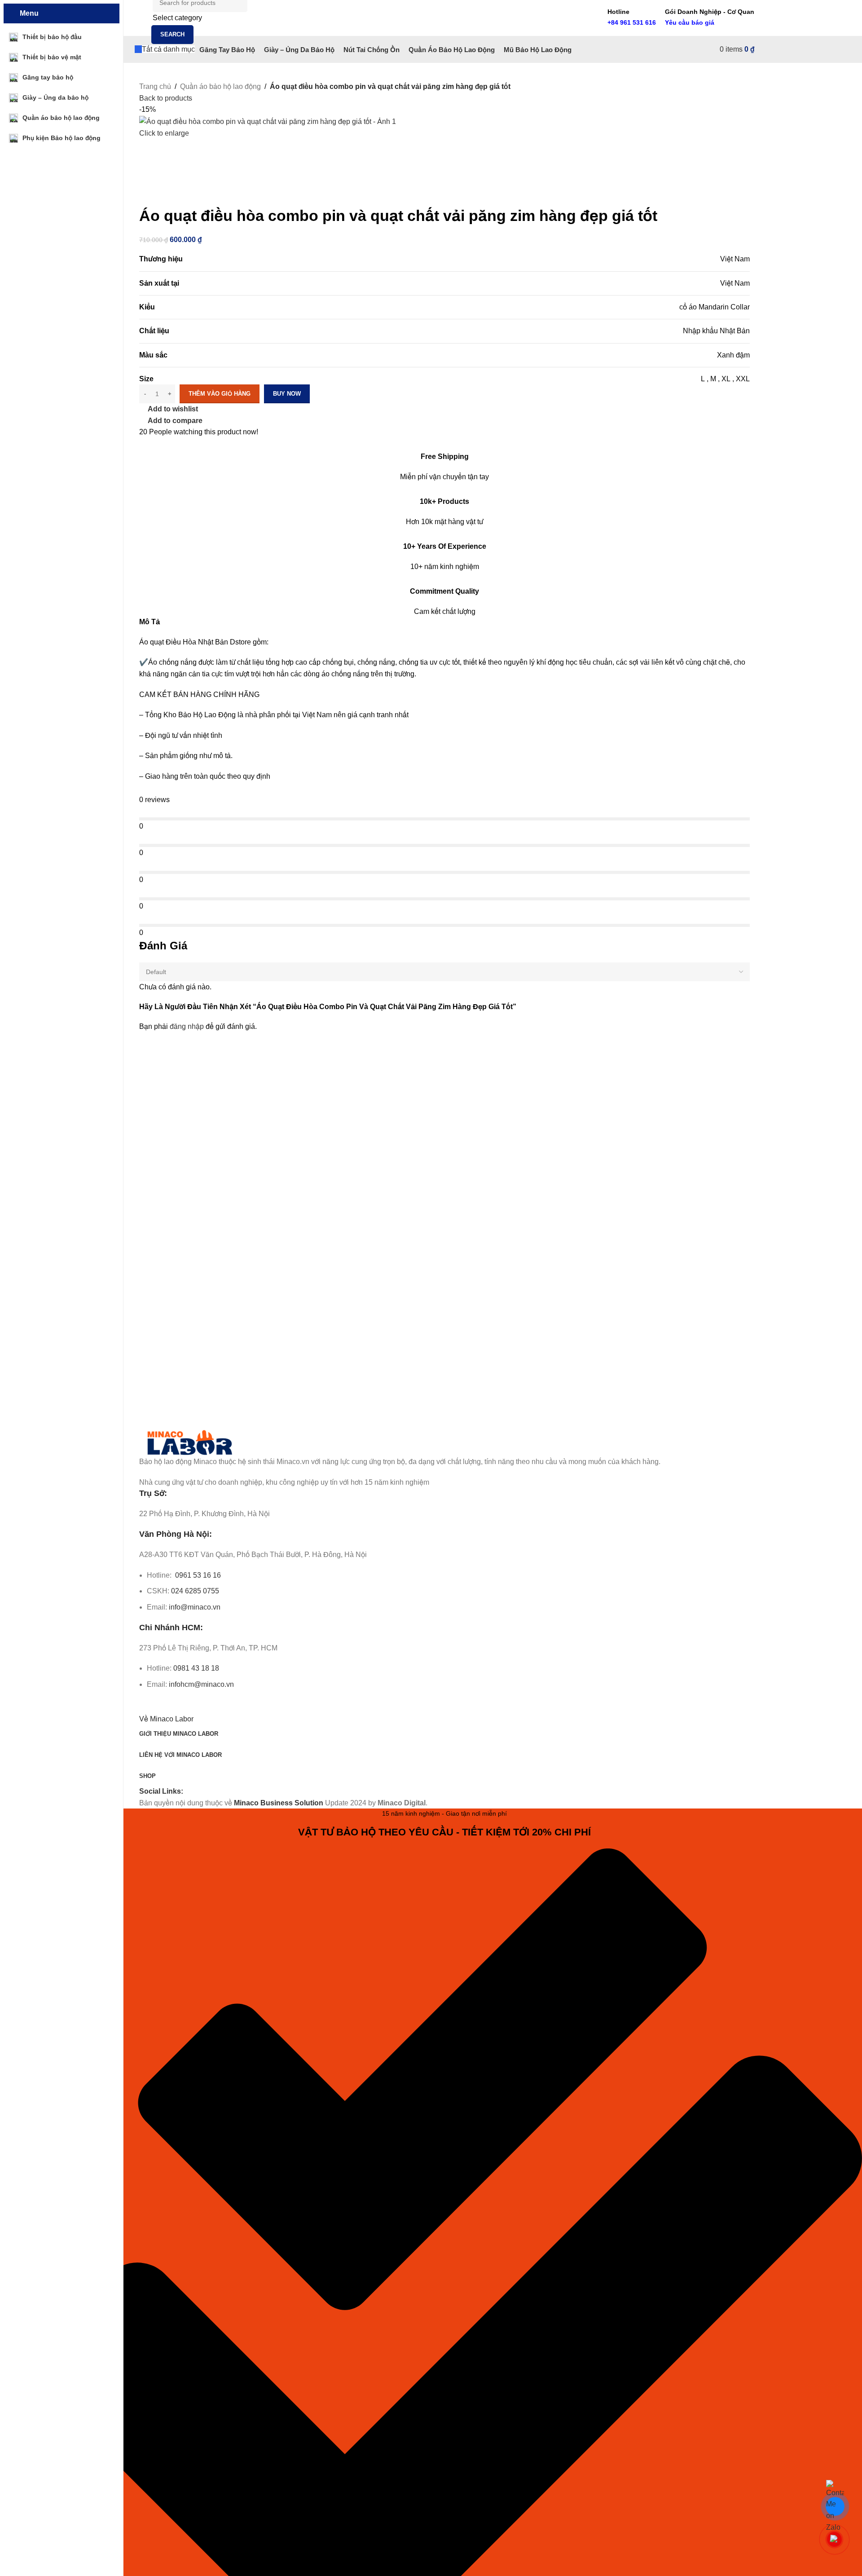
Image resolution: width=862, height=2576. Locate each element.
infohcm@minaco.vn (201, 1684)
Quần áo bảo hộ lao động (220, 86)
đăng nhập (187, 1026)
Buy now (287, 394)
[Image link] (190, 1442)
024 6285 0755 (195, 1591)
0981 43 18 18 (196, 1668)
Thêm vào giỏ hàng (220, 394)
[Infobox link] (444, 31)
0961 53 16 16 (197, 1575)
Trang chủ (155, 86)
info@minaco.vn (195, 1607)
